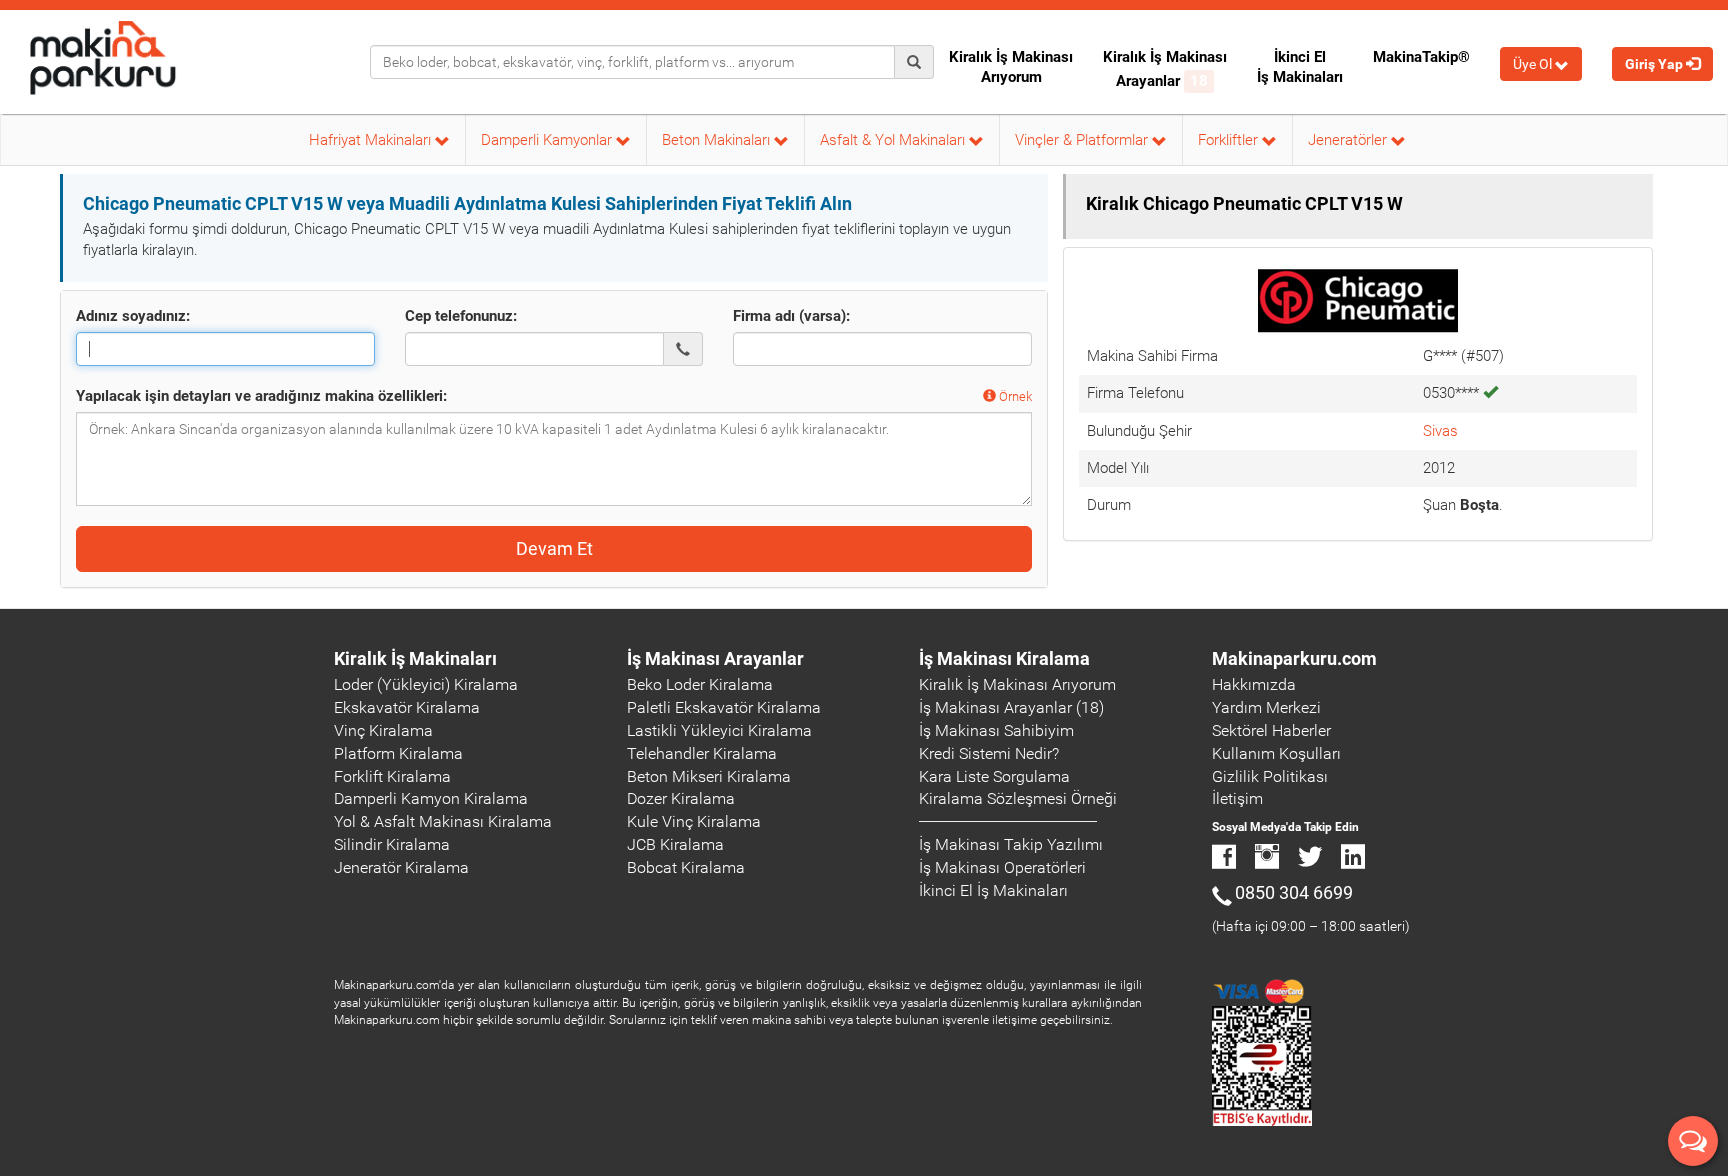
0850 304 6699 (1294, 892)
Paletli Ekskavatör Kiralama (724, 707)
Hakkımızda (1254, 684)
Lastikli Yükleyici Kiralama (719, 730)
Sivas (1440, 431)
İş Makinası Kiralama (1004, 658)
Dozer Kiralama (681, 798)
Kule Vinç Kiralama (694, 821)
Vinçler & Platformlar (1083, 140)
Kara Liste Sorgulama (994, 776)
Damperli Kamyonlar (548, 140)
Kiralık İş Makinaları (415, 658)
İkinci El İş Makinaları (1300, 67)
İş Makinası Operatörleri (1002, 867)
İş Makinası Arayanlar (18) (1011, 707)
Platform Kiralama (398, 753)
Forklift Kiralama (392, 776)
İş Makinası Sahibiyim (996, 730)
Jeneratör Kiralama (401, 867)
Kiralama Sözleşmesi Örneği (1018, 798)
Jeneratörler (1349, 140)
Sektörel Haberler (1271, 730)
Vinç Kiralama (383, 730)
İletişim (1237, 798)
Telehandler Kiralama (702, 753)
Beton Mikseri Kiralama (709, 776)
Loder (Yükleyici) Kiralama (426, 684)
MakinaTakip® (1421, 57)
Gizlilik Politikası (1270, 776)
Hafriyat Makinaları (372, 140)
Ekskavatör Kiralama (407, 707)
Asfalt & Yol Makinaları (894, 140)
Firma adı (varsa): (791, 316)
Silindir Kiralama (392, 844)
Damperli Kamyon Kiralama (431, 798)
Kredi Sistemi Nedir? (989, 753)
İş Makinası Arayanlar (715, 658)
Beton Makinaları (718, 140)
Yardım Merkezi (1266, 707)
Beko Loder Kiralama (700, 684)
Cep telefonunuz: (461, 316)
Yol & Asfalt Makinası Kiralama (443, 821)
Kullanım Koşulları (1276, 753)
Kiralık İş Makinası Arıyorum (1011, 67)
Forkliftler (1230, 140)
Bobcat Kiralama (686, 867)
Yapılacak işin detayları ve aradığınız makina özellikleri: (261, 396)
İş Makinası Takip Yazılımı (1011, 844)
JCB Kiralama (675, 844)
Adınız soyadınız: (133, 316)
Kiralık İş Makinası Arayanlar (1165, 69)
